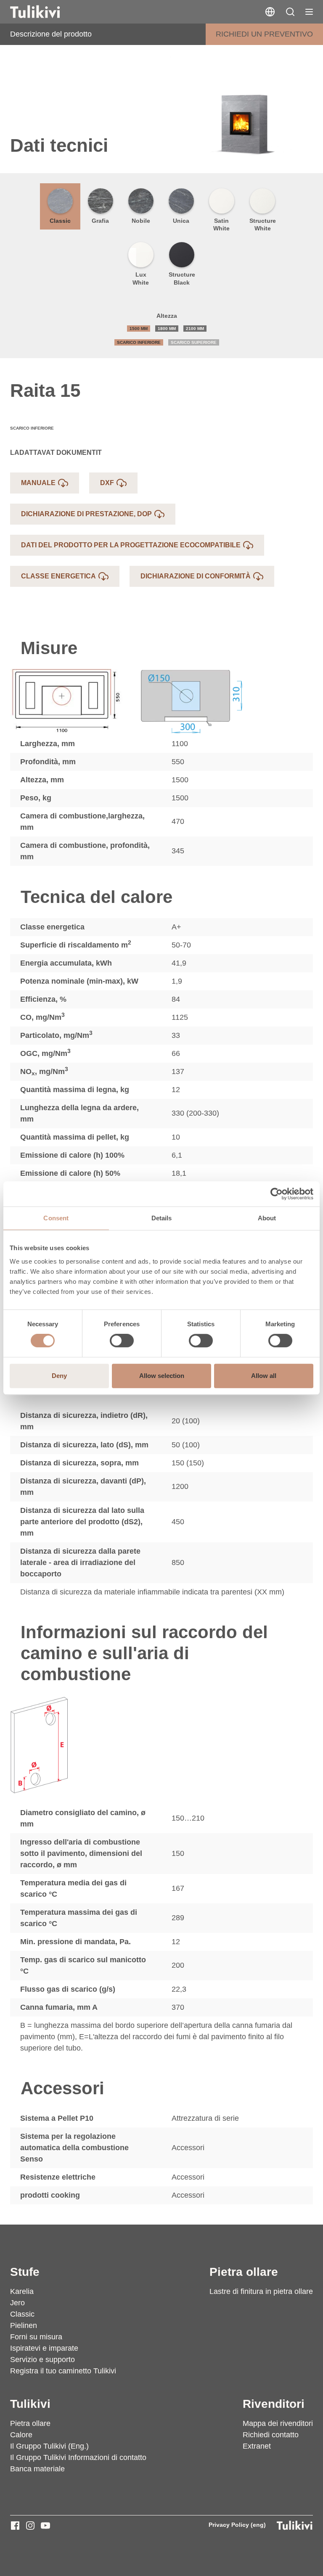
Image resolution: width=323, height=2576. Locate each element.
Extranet (257, 2446)
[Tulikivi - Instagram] (30, 2526)
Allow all (264, 1376)
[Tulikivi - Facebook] (15, 2526)
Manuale (38, 483)
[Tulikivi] (46, 12)
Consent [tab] (56, 1218)
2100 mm (195, 329)
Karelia (22, 2291)
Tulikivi (30, 2404)
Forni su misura (36, 2337)
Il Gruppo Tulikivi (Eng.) (49, 2446)
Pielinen (24, 2325)
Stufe (25, 2272)
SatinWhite (221, 224)
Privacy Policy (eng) (237, 2525)
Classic (60, 221)
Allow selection (162, 1376)
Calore (21, 2435)
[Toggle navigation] (309, 12)
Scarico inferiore (139, 342)
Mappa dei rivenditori (278, 2423)
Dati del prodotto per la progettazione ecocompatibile (131, 545)
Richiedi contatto (271, 2435)
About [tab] (267, 1218)
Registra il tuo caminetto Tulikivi (63, 2371)
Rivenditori (274, 2404)
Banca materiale (37, 2469)
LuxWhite (141, 278)
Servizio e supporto (42, 2360)
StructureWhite (263, 224)
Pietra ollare (244, 2272)
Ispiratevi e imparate (44, 2348)
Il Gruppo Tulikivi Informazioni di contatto (78, 2457)
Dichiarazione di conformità (196, 576)
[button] (290, 12)
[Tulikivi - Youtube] (45, 2526)
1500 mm (139, 329)
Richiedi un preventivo (264, 34)
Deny (59, 1376)
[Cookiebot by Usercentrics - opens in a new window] (277, 1194)
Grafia (100, 221)
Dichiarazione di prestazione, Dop (86, 514)
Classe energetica (58, 576)
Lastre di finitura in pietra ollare (261, 2291)
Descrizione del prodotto (51, 34)
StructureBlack (182, 278)
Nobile (141, 221)
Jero (17, 2303)
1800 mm (167, 329)
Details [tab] (162, 1218)
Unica (181, 221)
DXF (107, 483)
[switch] (122, 1341)
